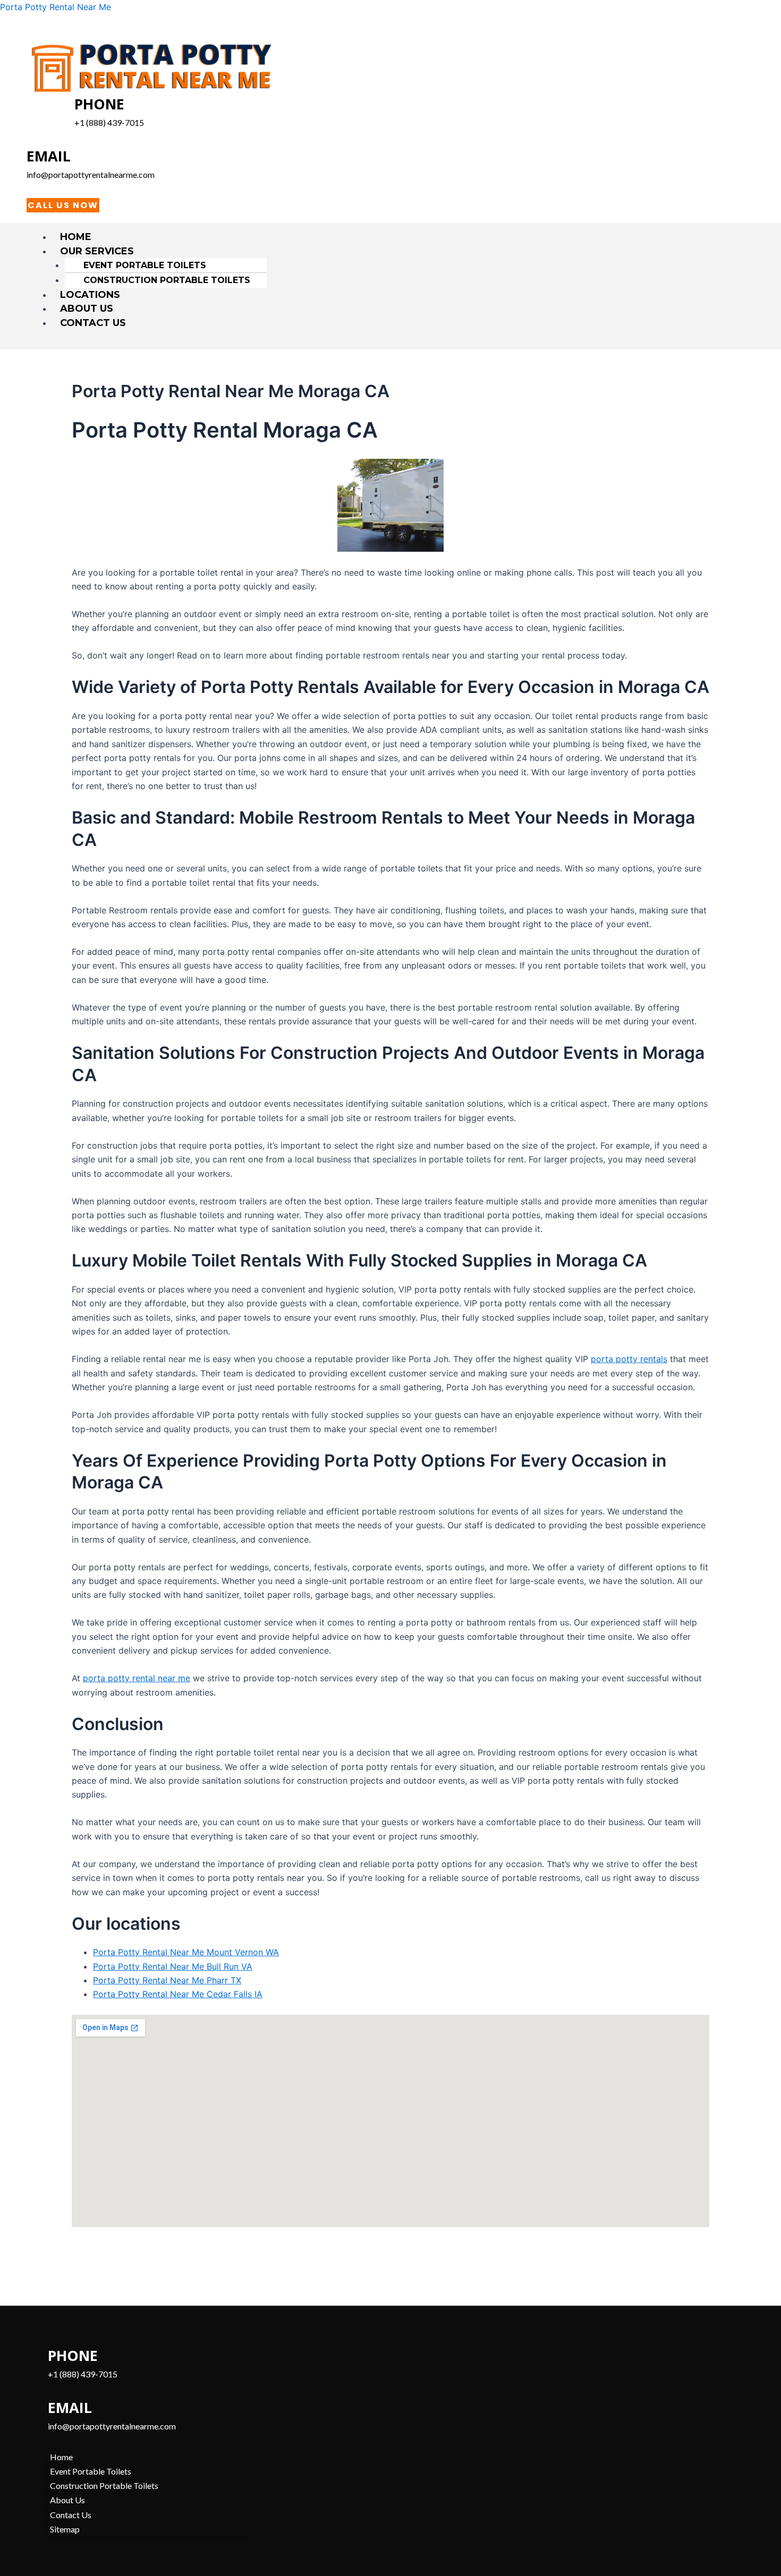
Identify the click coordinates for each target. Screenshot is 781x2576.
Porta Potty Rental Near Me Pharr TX (167, 1980)
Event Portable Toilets (145, 265)
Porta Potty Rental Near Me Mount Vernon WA (186, 1952)
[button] (395, 251)
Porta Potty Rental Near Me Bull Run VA (173, 1966)
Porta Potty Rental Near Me (56, 7)
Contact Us (93, 323)
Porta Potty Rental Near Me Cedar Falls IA (178, 1994)
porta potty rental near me (137, 1678)
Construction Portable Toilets (167, 280)
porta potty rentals (629, 1359)
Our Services (97, 251)
